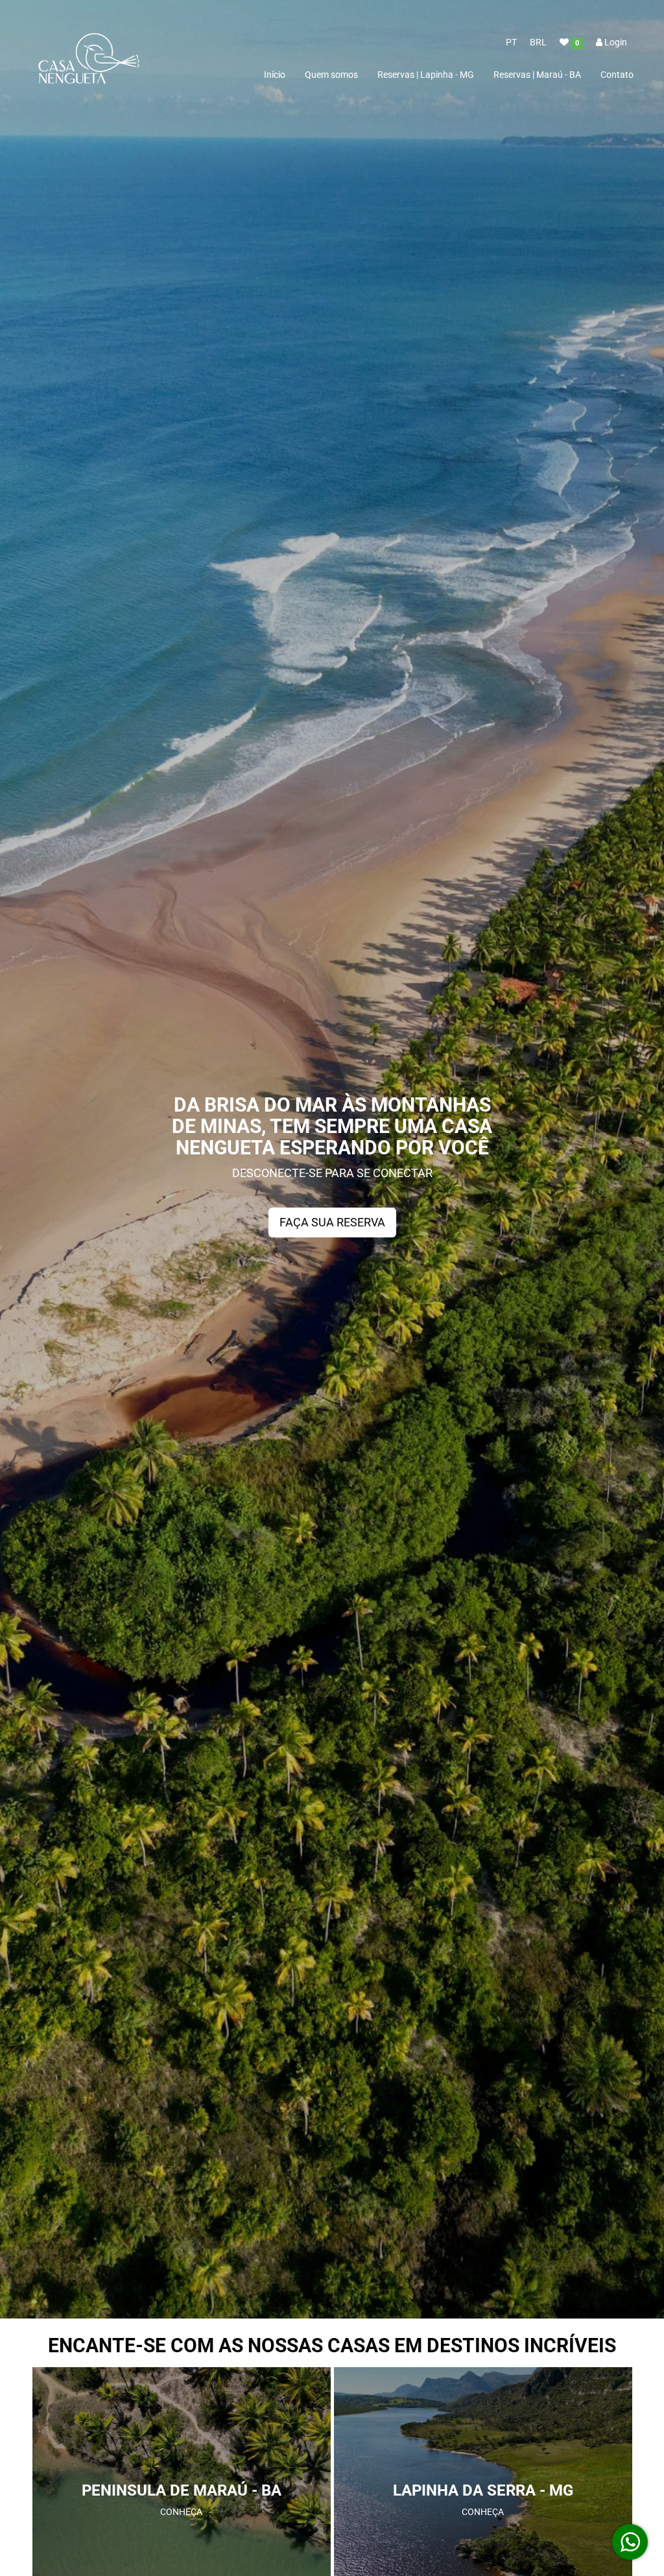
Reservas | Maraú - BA (537, 75)
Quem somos (331, 75)
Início (275, 75)
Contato (617, 75)
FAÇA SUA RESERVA (332, 1222)
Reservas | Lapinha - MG (426, 75)
